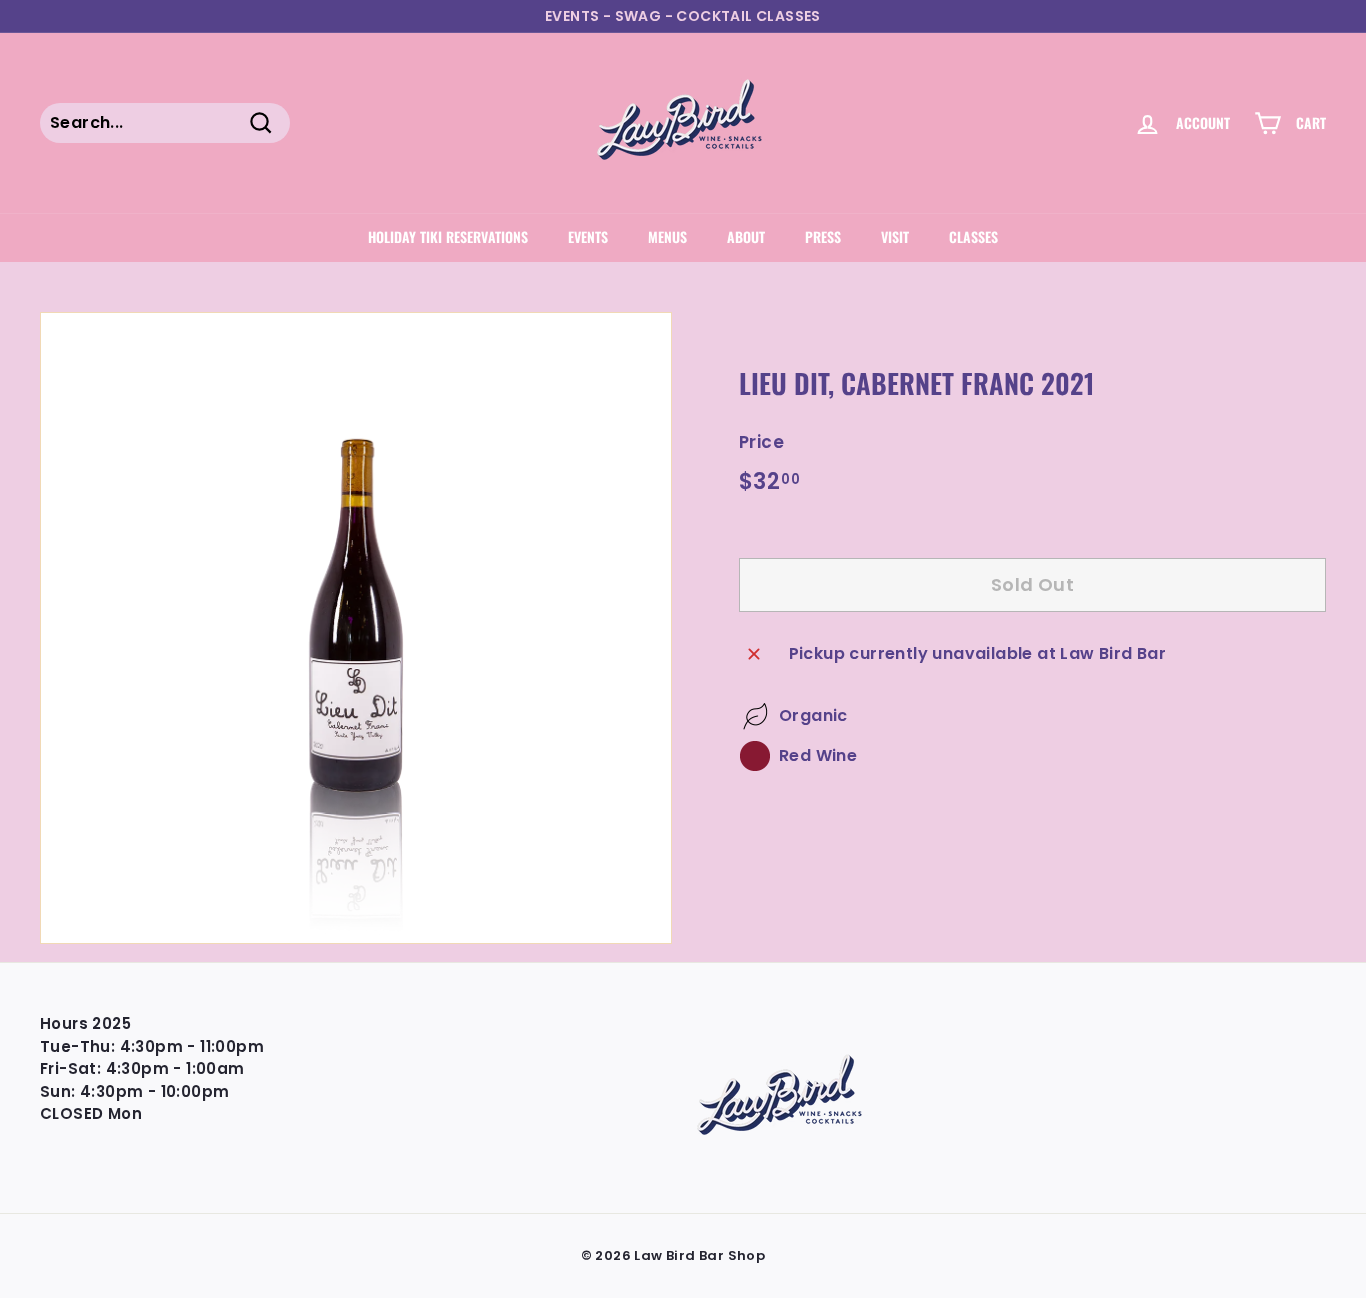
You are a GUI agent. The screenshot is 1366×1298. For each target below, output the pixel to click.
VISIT (895, 236)
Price (761, 442)
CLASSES (973, 236)
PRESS (823, 236)
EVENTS (588, 236)
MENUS (667, 236)
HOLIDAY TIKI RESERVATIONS (448, 236)
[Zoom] (356, 628)
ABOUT (746, 236)
